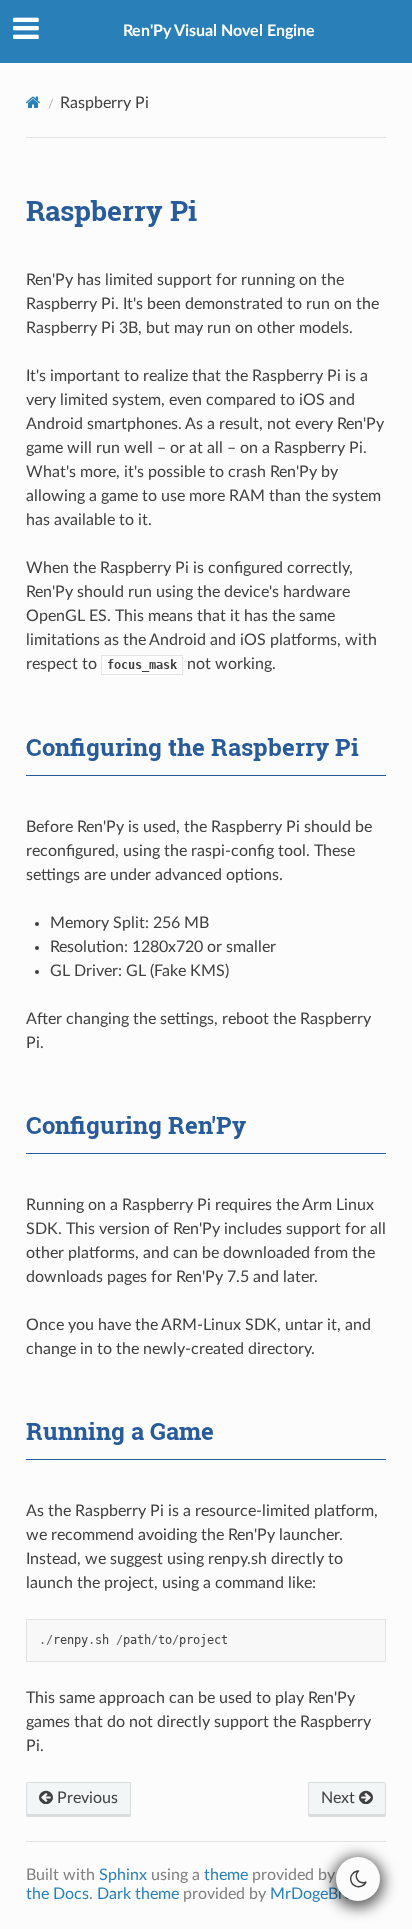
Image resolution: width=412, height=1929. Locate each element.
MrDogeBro (311, 1894)
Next (340, 1798)
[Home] (33, 102)
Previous (85, 1798)
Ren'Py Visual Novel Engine (219, 31)
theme (226, 1875)
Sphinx (123, 1875)
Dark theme (138, 1894)
